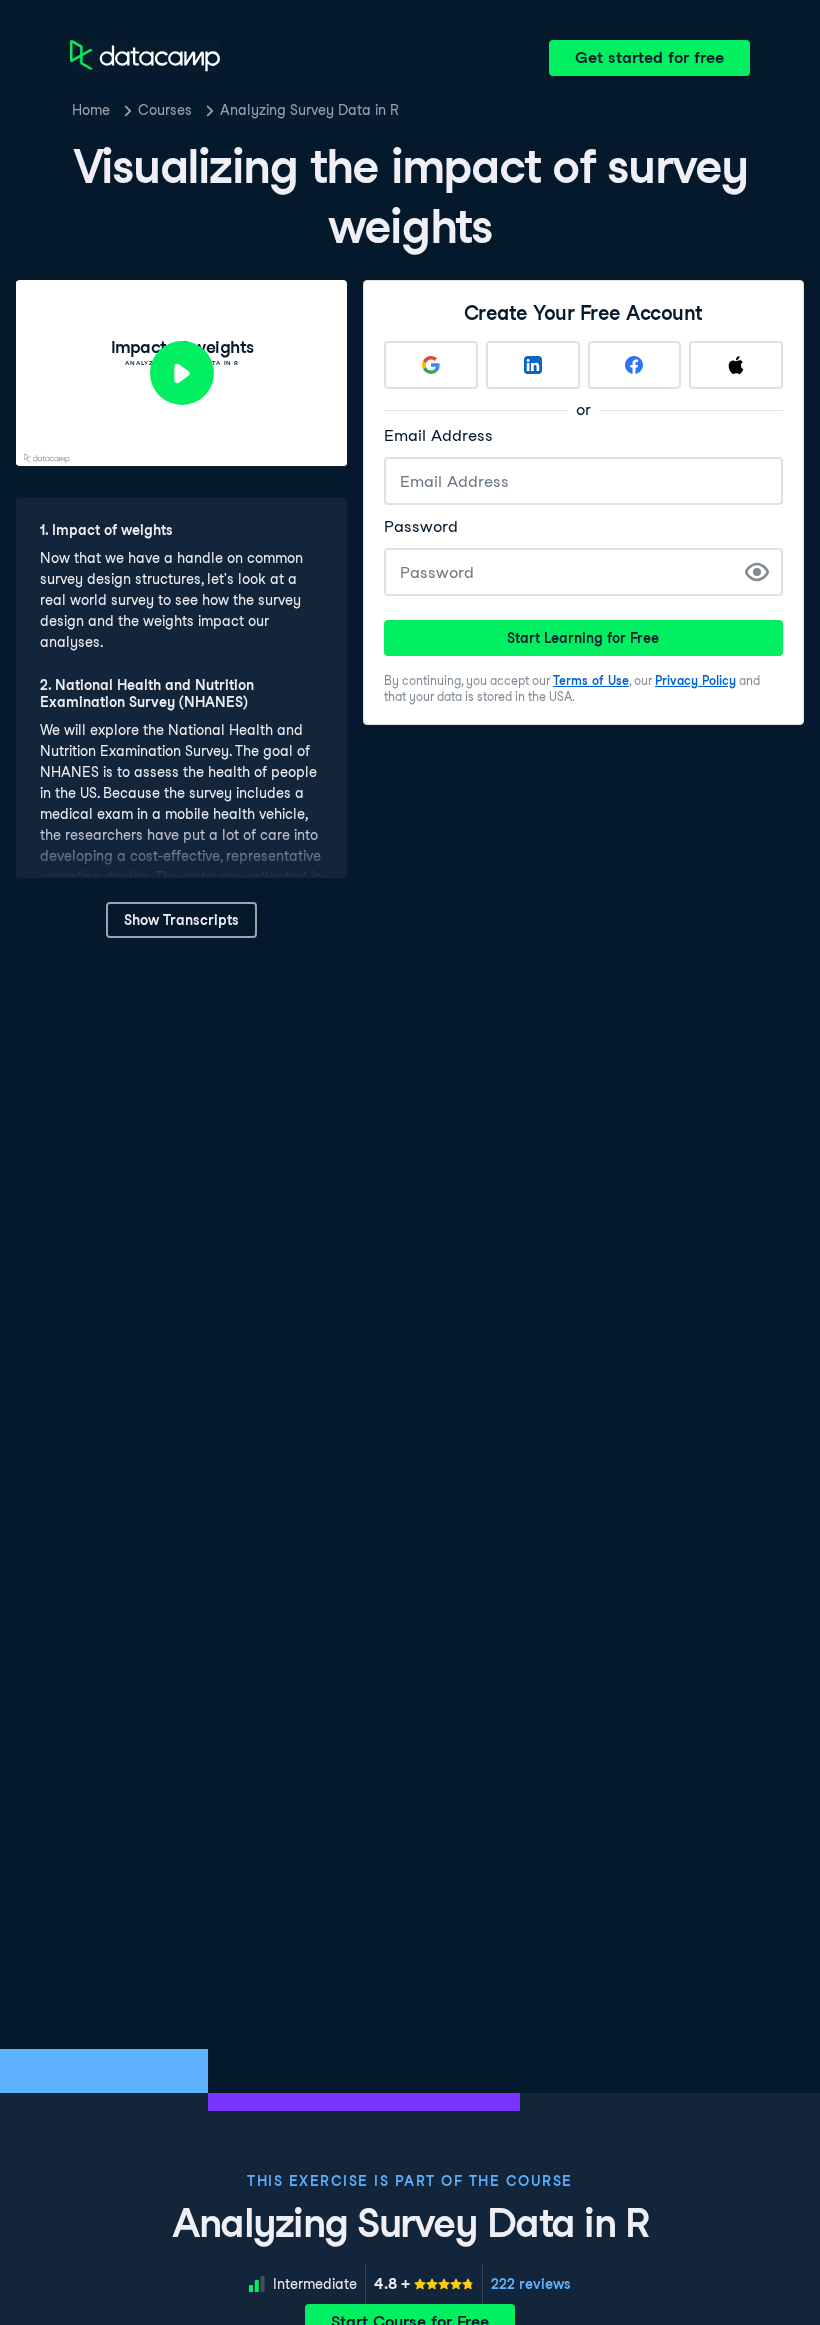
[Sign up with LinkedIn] (533, 365)
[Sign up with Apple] (736, 365)
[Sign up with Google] (431, 365)
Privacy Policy (695, 680)
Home (91, 110)
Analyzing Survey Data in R (309, 110)
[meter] (424, 2284)
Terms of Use (591, 680)
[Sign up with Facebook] (635, 365)
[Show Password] (757, 572)
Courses (165, 110)
